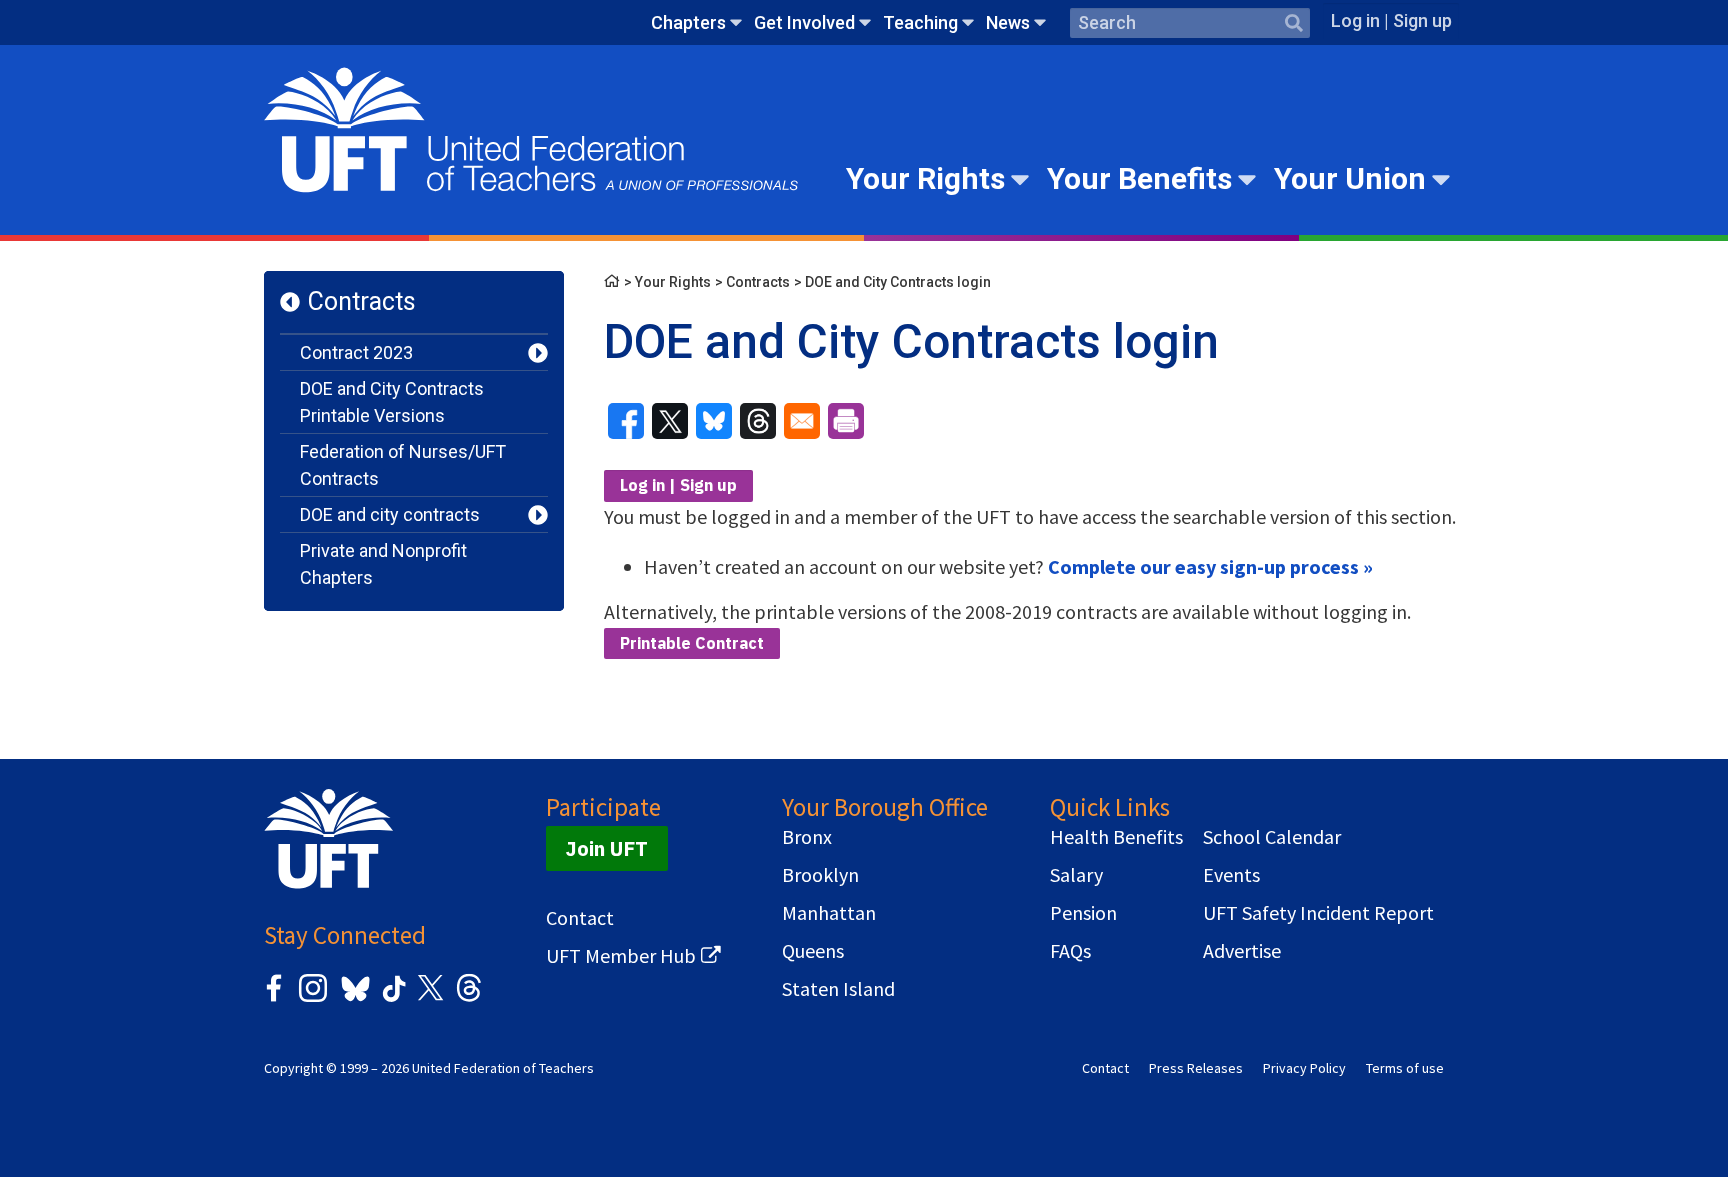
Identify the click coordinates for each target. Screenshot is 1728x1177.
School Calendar (1272, 837)
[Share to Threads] (758, 421)
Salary (1076, 875)
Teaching (920, 22)
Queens (813, 951)
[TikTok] (391, 998)
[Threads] (469, 998)
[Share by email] (802, 421)
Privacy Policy (1304, 1068)
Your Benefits (1139, 178)
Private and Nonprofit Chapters (383, 564)
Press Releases (1196, 1068)
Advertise (1242, 951)
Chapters (688, 22)
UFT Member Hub (621, 956)
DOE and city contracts (390, 514)
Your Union (1350, 178)
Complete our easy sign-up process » (1210, 566)
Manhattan (829, 913)
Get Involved (804, 22)
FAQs (1070, 951)
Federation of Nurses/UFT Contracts (403, 465)
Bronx (807, 837)
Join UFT (607, 848)
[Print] (846, 421)
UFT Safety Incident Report (1318, 913)
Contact (580, 918)
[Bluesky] (353, 1002)
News (1008, 22)
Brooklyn (820, 875)
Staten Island (838, 989)
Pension (1083, 913)
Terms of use (1405, 1068)
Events (1231, 875)
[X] (430, 998)
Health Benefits (1116, 837)
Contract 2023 (356, 352)
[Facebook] (274, 998)
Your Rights (925, 178)
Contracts (362, 301)
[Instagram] (313, 998)
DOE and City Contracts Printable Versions (392, 402)
